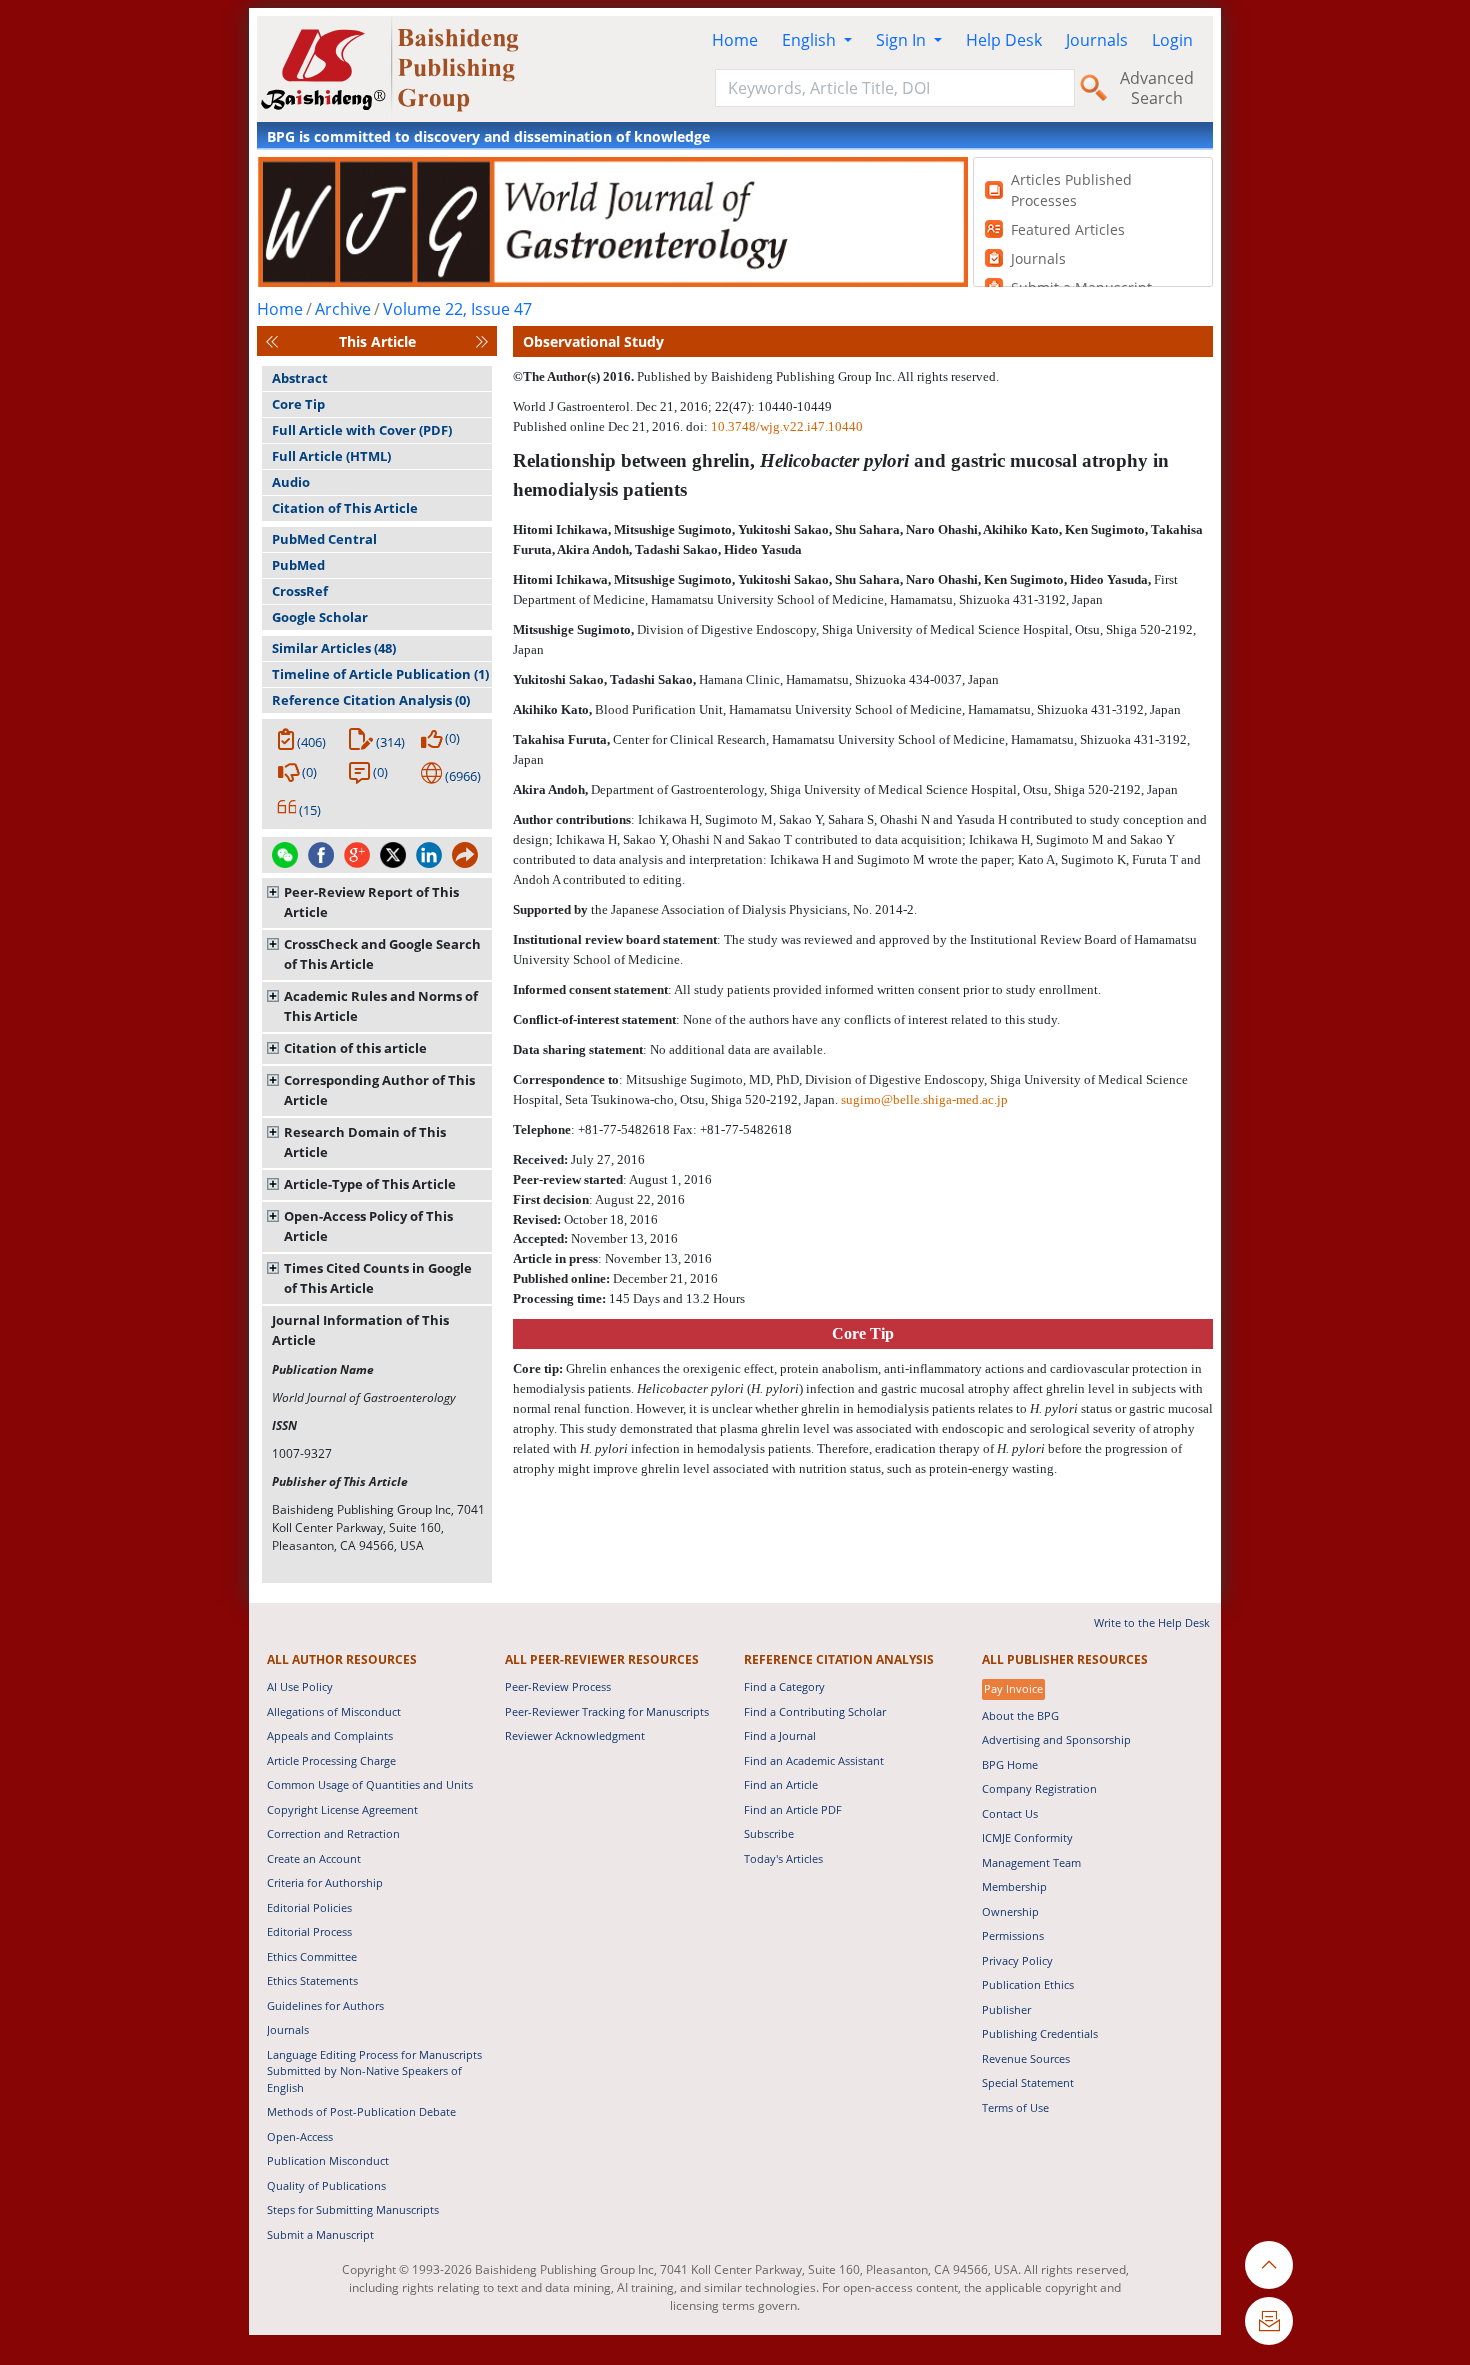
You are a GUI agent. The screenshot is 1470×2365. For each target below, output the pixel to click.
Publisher (1006, 2009)
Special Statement (1028, 2082)
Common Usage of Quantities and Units (370, 1784)
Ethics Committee (312, 1956)
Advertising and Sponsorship (1056, 1739)
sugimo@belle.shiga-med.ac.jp (924, 1099)
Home (735, 40)
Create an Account (314, 1858)
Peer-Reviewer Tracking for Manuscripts (607, 1711)
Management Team (1031, 1862)
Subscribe (769, 1833)
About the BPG (1020, 1715)
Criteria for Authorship (325, 1882)
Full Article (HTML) (331, 456)
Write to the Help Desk (1152, 1622)
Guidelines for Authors (325, 2005)
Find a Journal (780, 1735)
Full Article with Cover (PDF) (362, 430)
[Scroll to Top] (1269, 2265)
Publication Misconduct (328, 2160)
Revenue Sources (1026, 2058)
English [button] (811, 40)
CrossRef (300, 591)
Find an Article (781, 1784)
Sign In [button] (903, 40)
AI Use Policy (300, 1686)
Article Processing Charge (331, 1760)
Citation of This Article (345, 508)
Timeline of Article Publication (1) (380, 674)
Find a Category (784, 1686)
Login (1172, 40)
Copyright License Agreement (342, 1809)
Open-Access (300, 2136)
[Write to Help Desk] (1269, 2321)
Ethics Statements (312, 1980)
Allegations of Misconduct (334, 1711)
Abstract (300, 378)
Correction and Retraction (333, 1833)
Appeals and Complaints (330, 1735)
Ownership (1010, 1911)
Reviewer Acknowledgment (575, 1735)
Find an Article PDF (793, 1809)
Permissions (1013, 1935)
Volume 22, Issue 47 (457, 309)
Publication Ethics (1028, 1984)
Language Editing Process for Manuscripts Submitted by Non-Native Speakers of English (374, 2071)
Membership (1014, 1886)
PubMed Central (324, 539)
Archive (343, 309)
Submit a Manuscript (320, 2234)
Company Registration (1039, 1788)
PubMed (298, 565)
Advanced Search (1157, 88)
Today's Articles (783, 1858)
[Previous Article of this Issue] (272, 341)
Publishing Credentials (1040, 2033)
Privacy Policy (1017, 1960)
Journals (1097, 40)
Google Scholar (320, 617)
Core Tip (298, 404)
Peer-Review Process (558, 1686)
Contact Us (1010, 1813)
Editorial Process (309, 1931)
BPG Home (1010, 1764)
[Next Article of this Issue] (482, 341)
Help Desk (1004, 40)
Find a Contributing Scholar (815, 1711)
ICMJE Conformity (1027, 1837)
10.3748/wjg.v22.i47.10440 (787, 426)
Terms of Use (1015, 2107)
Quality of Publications (326, 2185)
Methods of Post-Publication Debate (361, 2111)
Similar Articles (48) (334, 648)
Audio (291, 482)
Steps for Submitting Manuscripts (353, 2209)
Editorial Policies (309, 1907)
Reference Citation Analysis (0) (371, 700)
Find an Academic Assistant (814, 1760)
